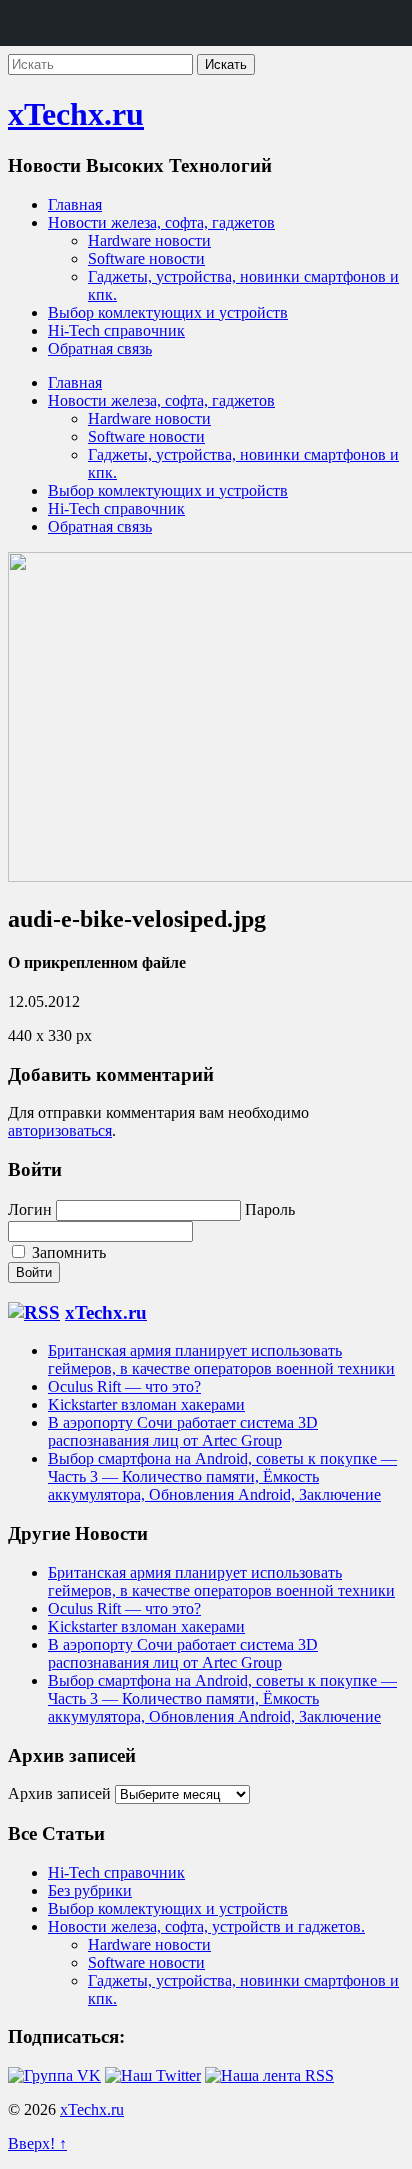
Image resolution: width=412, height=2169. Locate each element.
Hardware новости (149, 240)
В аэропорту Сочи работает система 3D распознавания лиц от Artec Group (183, 1431)
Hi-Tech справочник (116, 330)
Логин (30, 1209)
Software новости (146, 258)
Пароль (270, 1209)
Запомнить (67, 1252)
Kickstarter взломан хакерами (146, 1404)
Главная (75, 204)
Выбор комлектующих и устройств (168, 312)
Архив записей (59, 1793)
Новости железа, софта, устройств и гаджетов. (206, 1926)
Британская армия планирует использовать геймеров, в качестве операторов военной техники (221, 1359)
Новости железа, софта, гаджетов (161, 222)
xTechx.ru (76, 114)
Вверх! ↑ (37, 2143)
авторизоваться (60, 1130)
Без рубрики (90, 1890)
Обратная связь (100, 348)
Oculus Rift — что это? (124, 1386)
